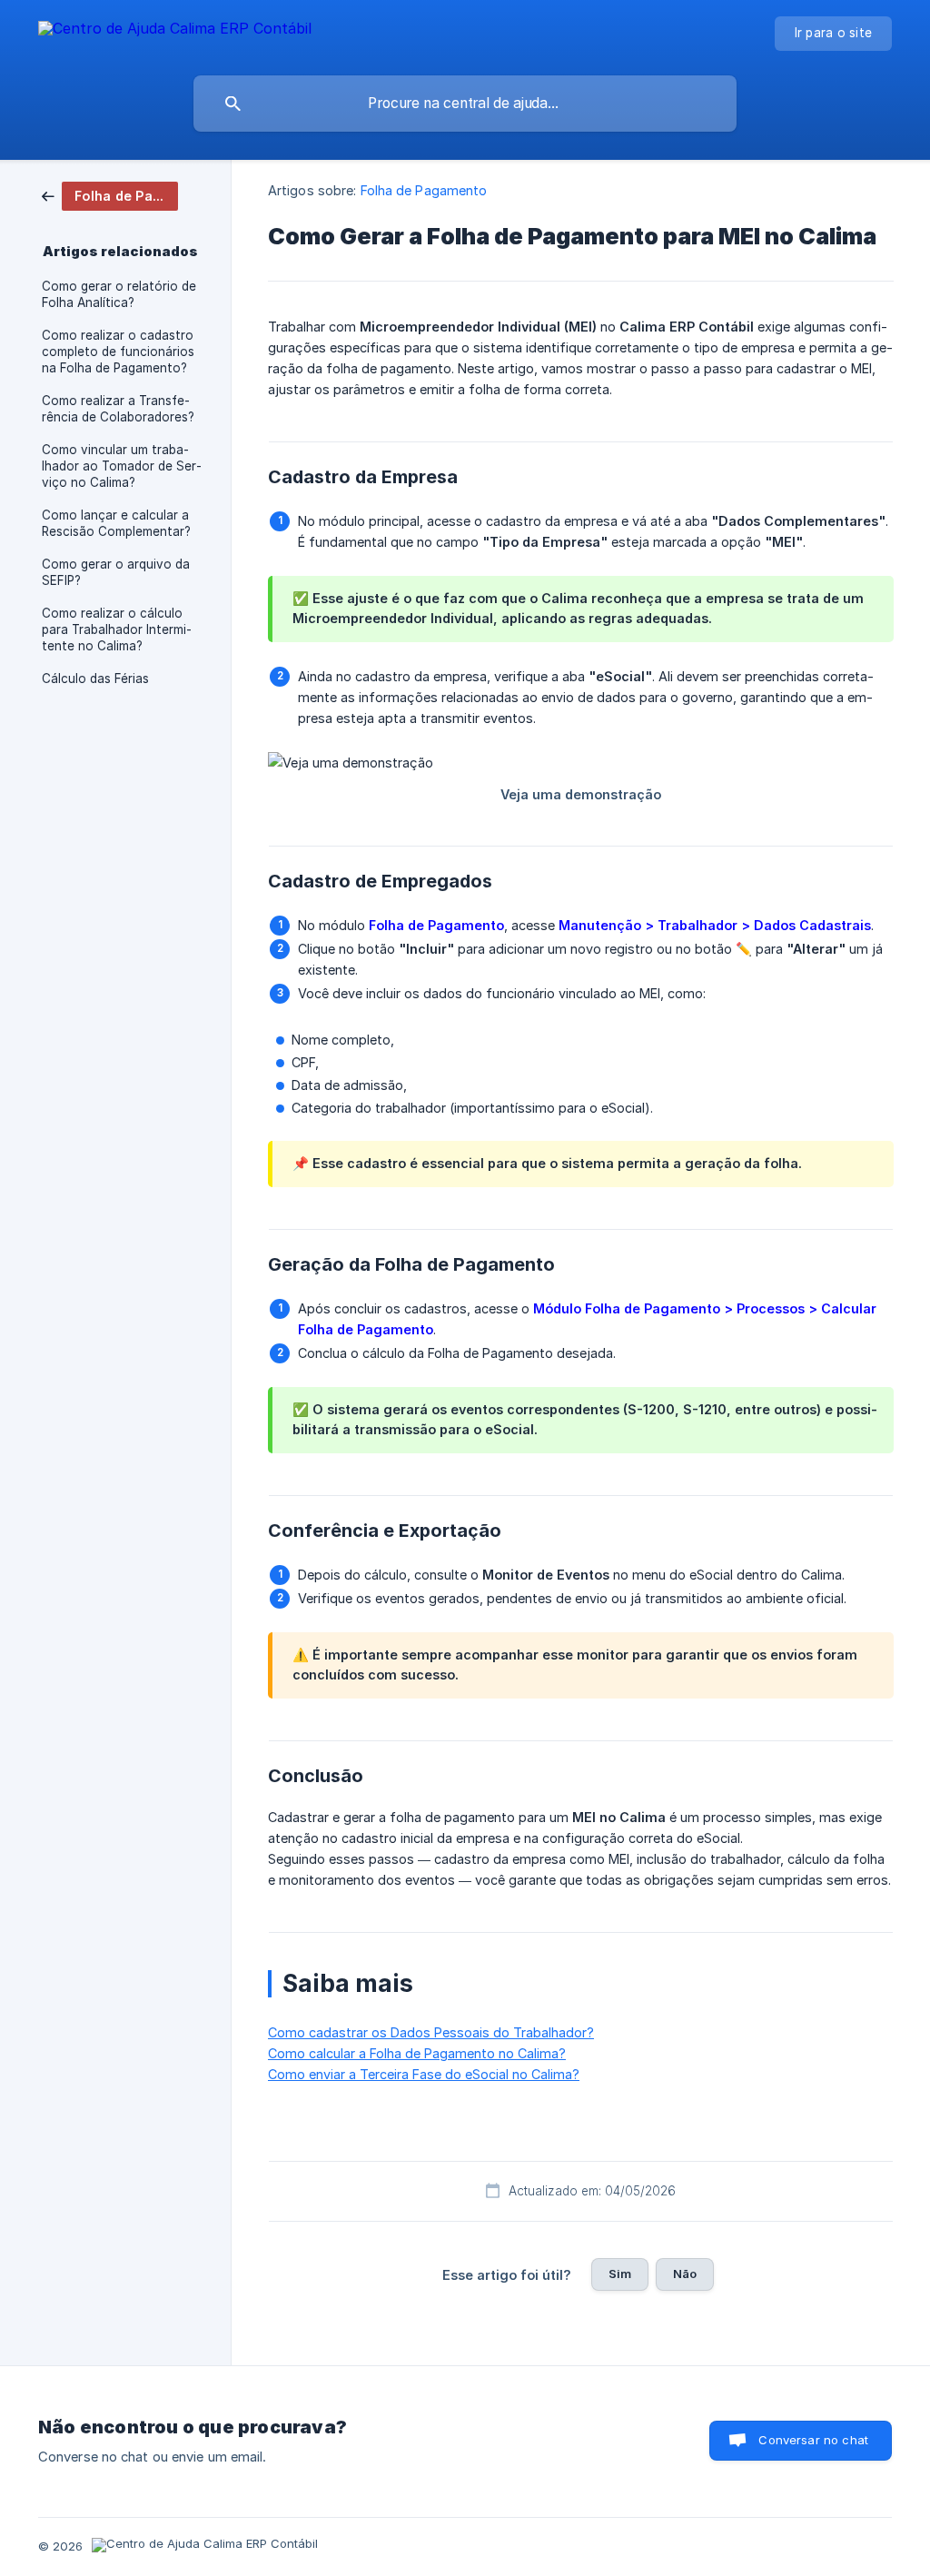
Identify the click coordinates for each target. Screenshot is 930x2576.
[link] (110, 195)
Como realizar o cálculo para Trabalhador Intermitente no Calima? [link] (117, 629)
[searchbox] (465, 104)
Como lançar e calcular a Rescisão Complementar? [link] (116, 523)
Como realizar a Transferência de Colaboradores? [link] (118, 409)
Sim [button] (620, 2274)
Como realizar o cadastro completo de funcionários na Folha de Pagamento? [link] (118, 352)
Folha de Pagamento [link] (424, 190)
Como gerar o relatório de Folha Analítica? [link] (119, 294)
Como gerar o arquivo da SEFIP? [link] (116, 572)
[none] (175, 31)
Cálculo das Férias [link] (95, 679)
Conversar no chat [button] (813, 2440)
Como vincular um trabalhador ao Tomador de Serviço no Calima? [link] (122, 466)
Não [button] (685, 2274)
